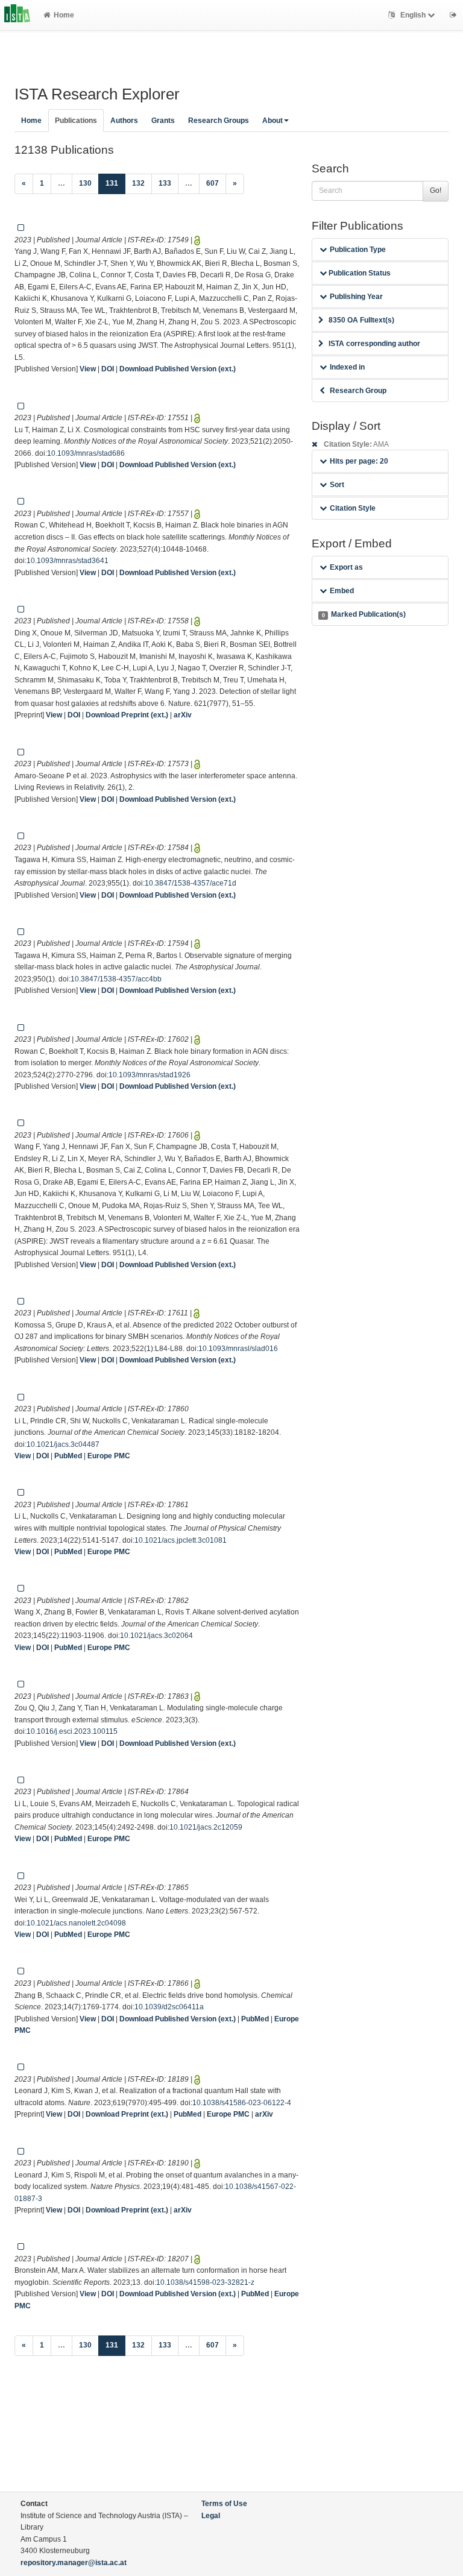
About (272, 121)
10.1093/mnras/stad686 (86, 453)
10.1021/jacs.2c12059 (206, 1827)
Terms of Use (224, 2504)
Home (64, 15)
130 (85, 183)
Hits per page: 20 (359, 461)
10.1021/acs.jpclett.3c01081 (181, 1540)
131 (115, 183)
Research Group (358, 391)
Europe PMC (109, 1456)
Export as (346, 567)
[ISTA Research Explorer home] (17, 15)
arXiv (183, 715)
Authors (124, 121)
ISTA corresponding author (374, 344)
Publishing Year (356, 297)
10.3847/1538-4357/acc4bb (116, 979)
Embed (342, 591)
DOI (108, 369)
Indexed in (347, 367)
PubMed (68, 1456)
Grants (163, 121)
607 (213, 183)
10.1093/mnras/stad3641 (68, 561)
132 (138, 183)
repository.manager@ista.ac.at (74, 2563)
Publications (76, 121)
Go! (436, 191)
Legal (211, 2516)
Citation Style (353, 508)
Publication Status (359, 273)
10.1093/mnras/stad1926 (150, 1075)
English (413, 15)
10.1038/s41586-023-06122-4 (242, 2103)
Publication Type (358, 250)
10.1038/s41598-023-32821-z (205, 2282)
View (88, 369)
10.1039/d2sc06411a (169, 2007)
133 (165, 183)
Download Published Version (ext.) (178, 369)
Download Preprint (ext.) (127, 715)
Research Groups (219, 121)
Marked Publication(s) (364, 614)
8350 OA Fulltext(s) (361, 320)
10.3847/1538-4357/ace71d (191, 883)
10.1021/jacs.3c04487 (63, 1444)
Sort (337, 485)
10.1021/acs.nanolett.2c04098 (76, 1923)
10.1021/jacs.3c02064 (156, 1636)
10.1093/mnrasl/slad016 (238, 1349)
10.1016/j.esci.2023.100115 (72, 1731)
